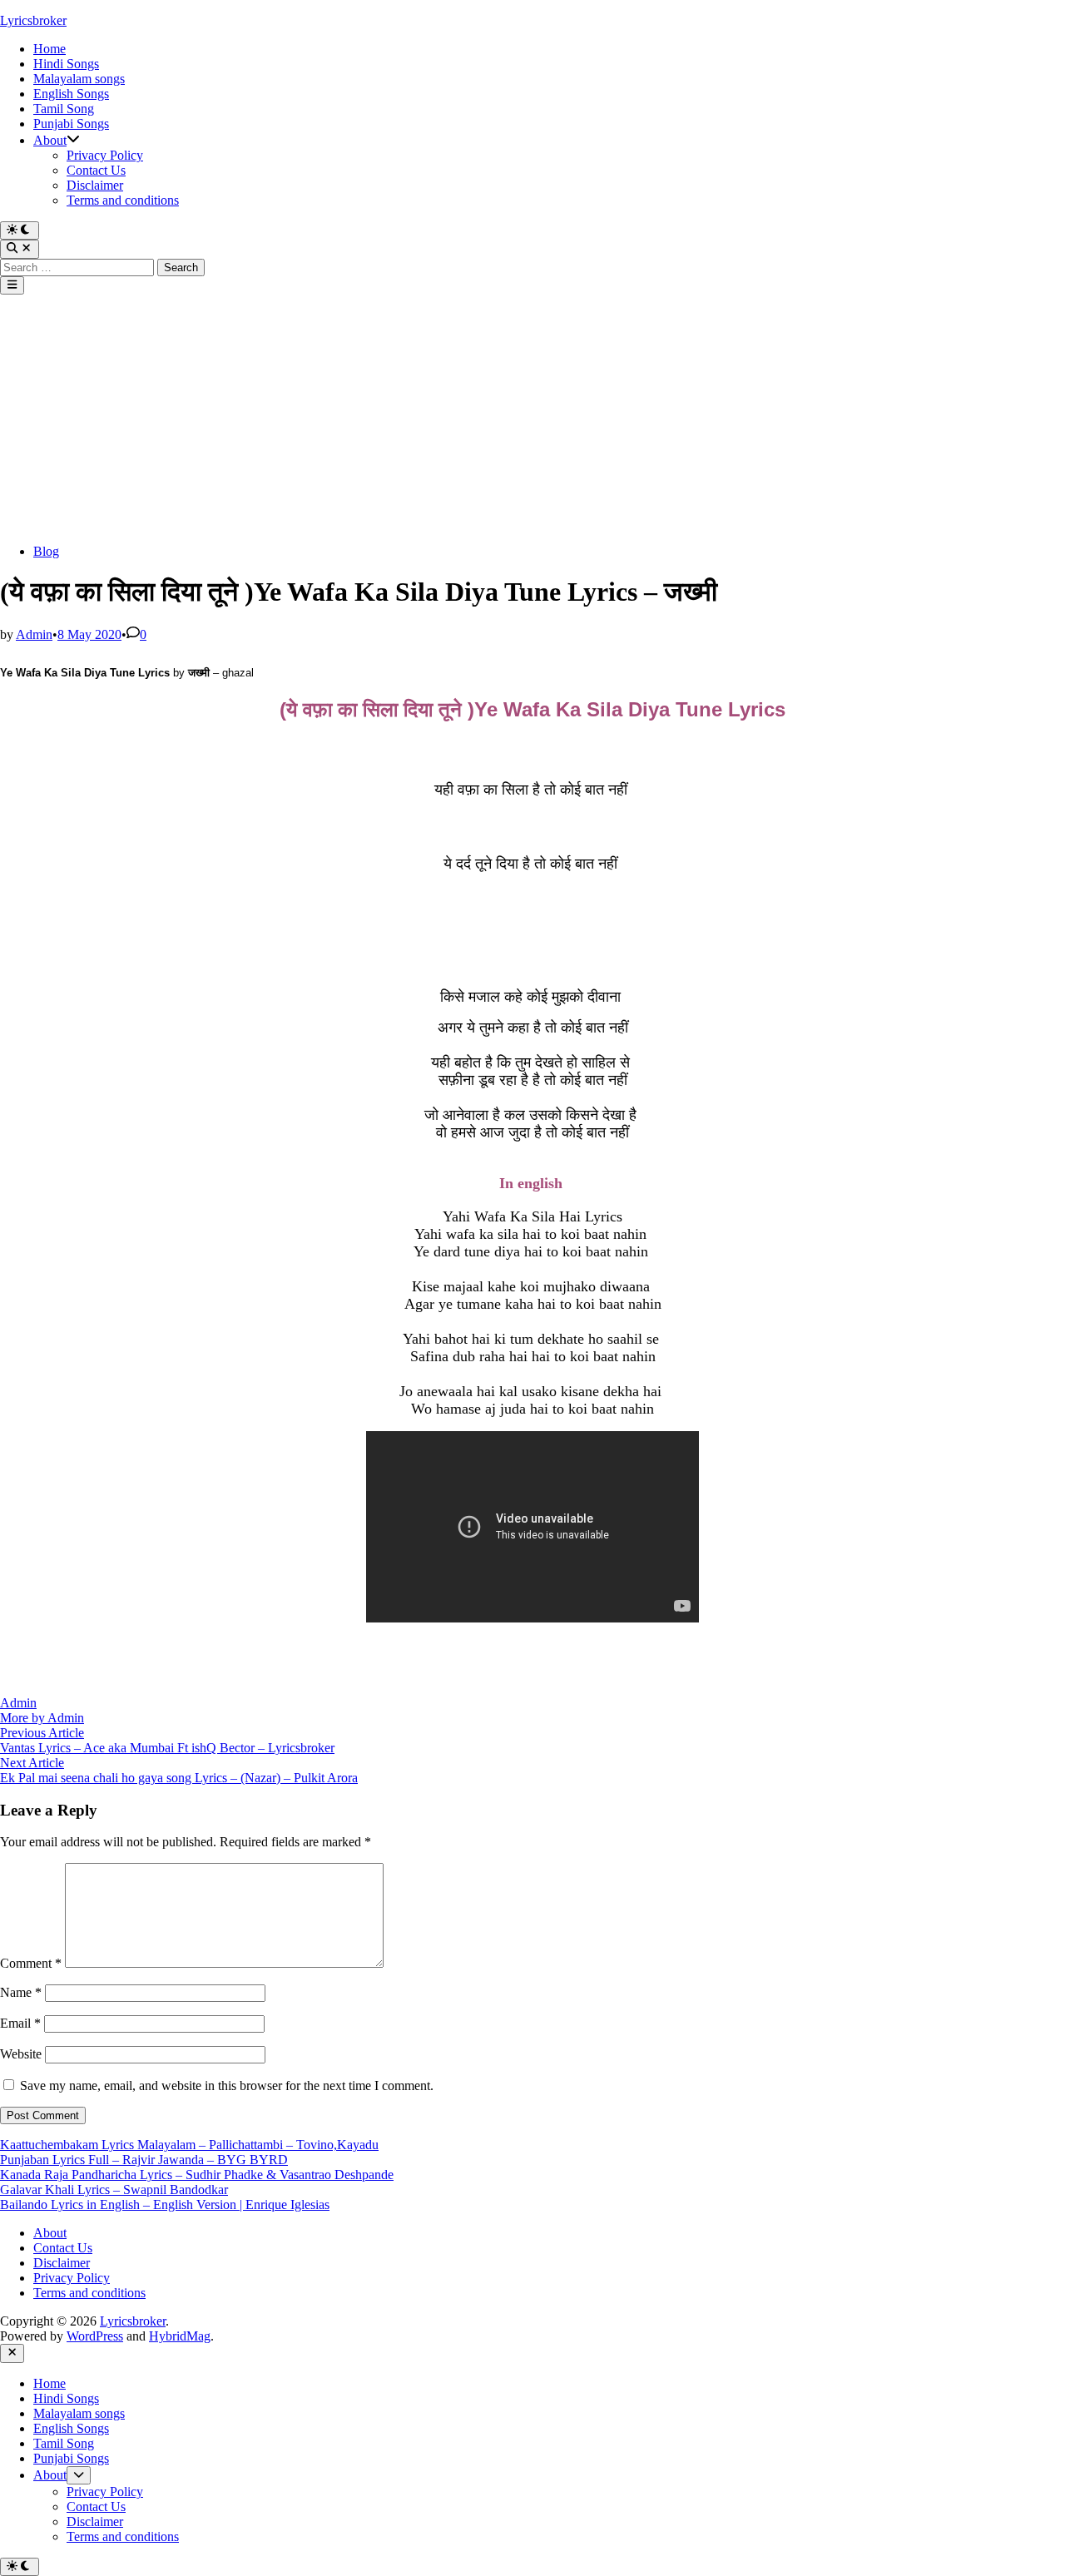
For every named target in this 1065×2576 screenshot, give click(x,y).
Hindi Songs (66, 64)
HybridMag (180, 2336)
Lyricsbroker (33, 20)
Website (21, 2054)
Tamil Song (64, 109)
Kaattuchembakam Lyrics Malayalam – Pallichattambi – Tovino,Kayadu (189, 2145)
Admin (34, 634)
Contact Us (96, 170)
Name (21, 1992)
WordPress (95, 2336)
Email (20, 2023)
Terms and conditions (123, 200)
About (50, 140)
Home (50, 49)
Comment (31, 1963)
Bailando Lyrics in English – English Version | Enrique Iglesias (165, 2204)
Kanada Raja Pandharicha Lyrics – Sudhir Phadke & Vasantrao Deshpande (197, 2175)
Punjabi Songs (71, 124)
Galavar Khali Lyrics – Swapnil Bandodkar (114, 2190)
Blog (46, 551)
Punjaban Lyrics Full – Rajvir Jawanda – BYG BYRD (144, 2160)
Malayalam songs (79, 79)
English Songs (71, 94)
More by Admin (42, 1718)
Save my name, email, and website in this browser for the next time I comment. (227, 2086)
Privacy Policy (105, 155)
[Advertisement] (532, 419)
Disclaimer (95, 185)
